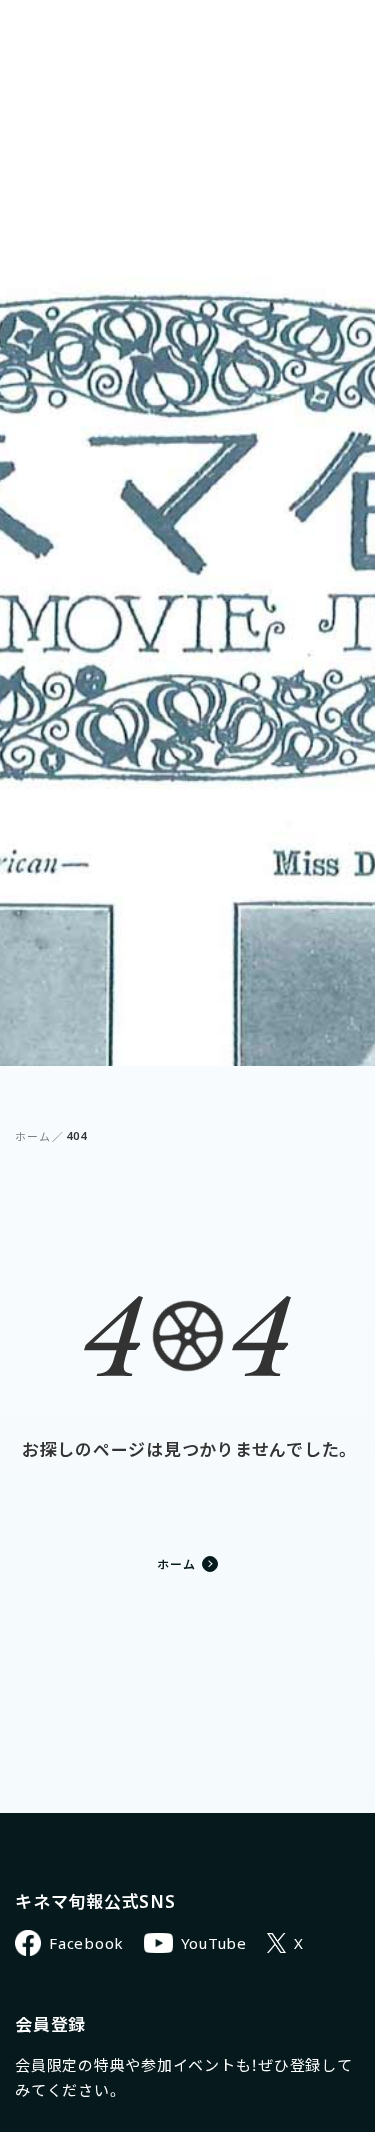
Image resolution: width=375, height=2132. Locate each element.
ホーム (32, 1136)
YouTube (214, 1943)
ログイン (262, 30)
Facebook (86, 1943)
